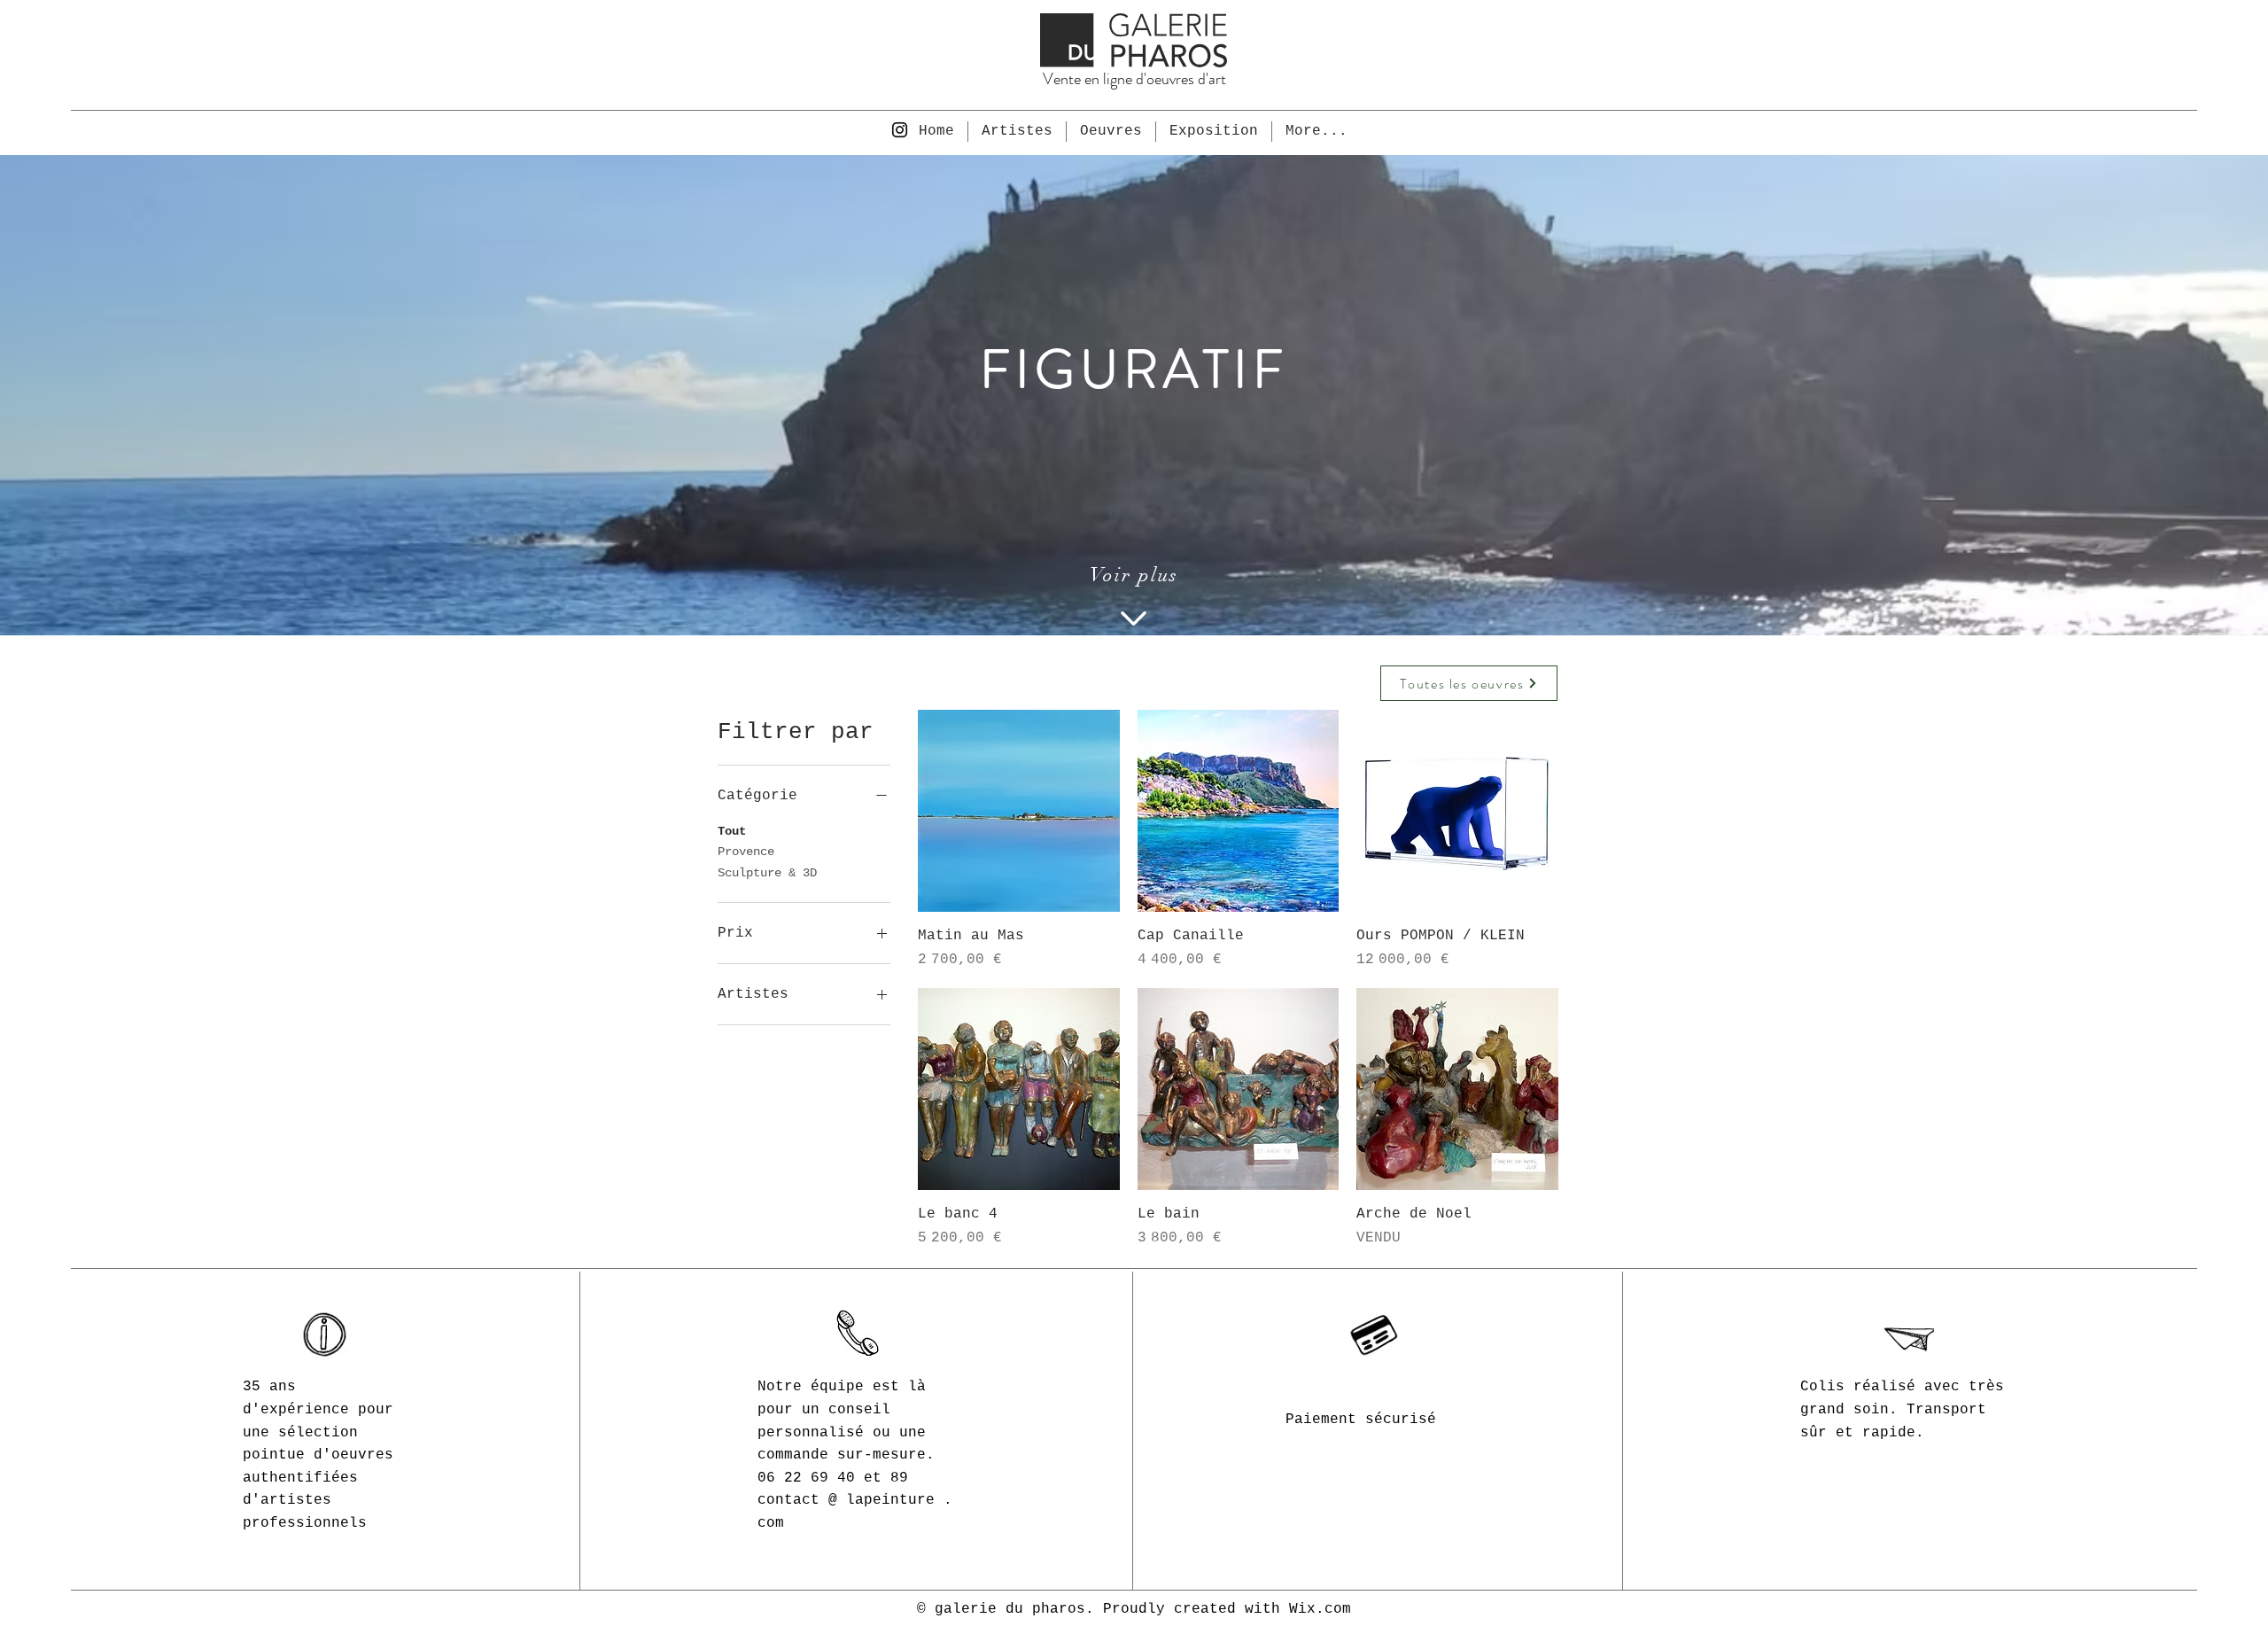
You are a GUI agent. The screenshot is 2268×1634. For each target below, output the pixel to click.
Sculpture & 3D (767, 873)
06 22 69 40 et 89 (833, 1478)
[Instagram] (900, 130)
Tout (732, 831)
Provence (746, 852)
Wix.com (1320, 1609)
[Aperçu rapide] (1019, 811)
